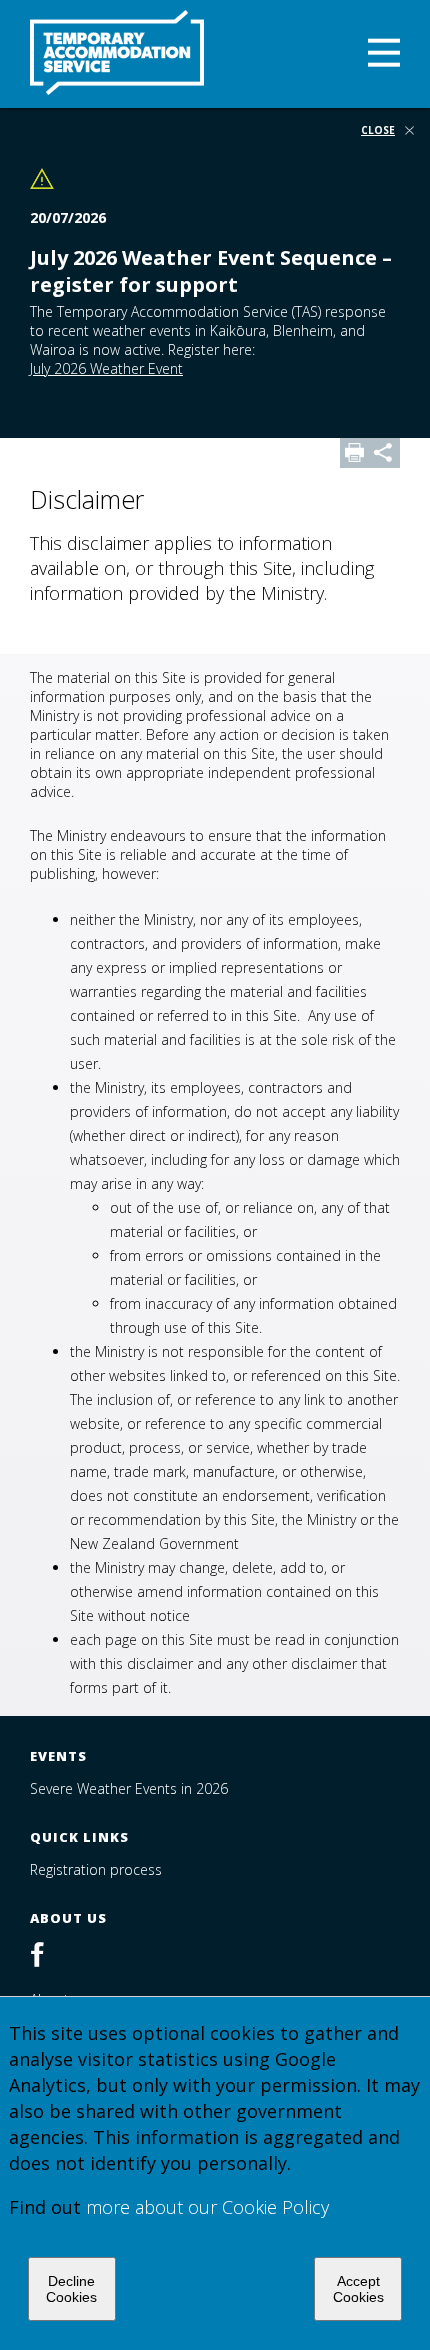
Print (355, 453)
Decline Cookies (71, 2289)
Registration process (96, 1869)
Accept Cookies (358, 2289)
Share (385, 453)
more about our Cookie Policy (207, 2207)
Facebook (48, 1956)
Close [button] (378, 131)
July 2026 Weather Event (106, 368)
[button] (384, 54)
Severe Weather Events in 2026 (129, 1788)
